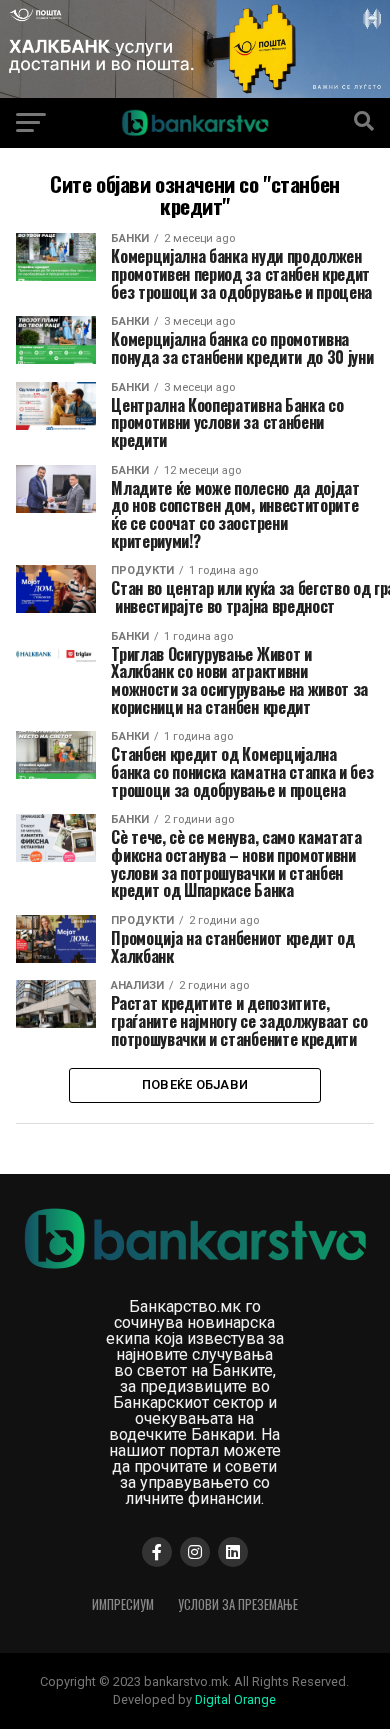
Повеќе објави (195, 1084)
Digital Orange (235, 1699)
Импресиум (123, 1604)
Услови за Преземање (238, 1604)
